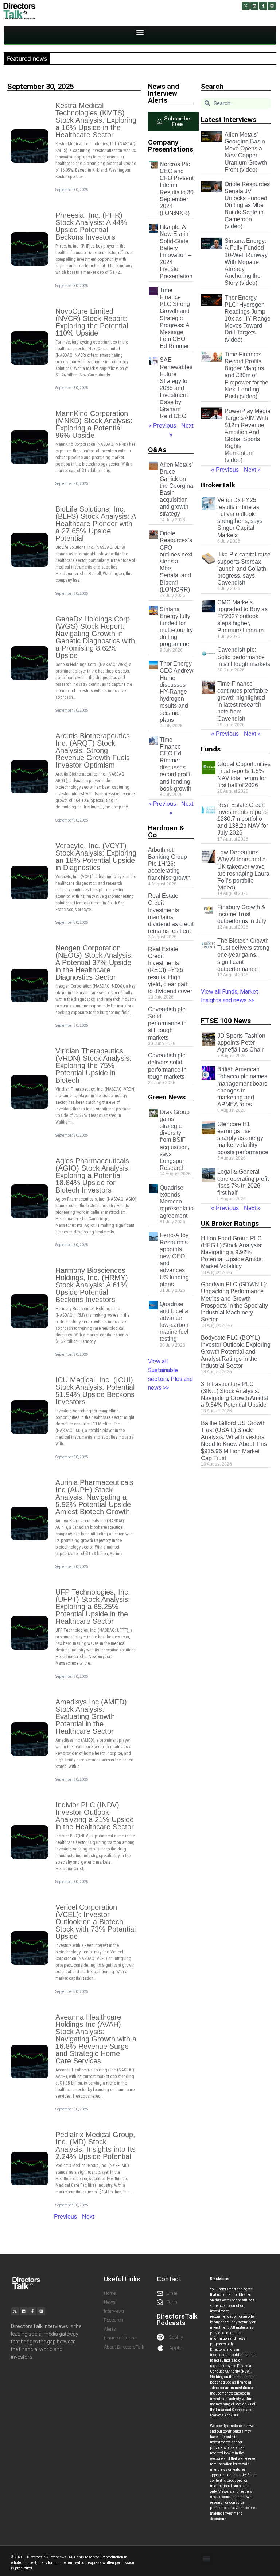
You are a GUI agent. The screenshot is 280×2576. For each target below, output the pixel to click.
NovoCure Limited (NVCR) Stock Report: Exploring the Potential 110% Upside (92, 322)
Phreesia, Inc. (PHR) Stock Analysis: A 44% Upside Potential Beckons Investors (91, 226)
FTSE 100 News (226, 1021)
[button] (140, 32)
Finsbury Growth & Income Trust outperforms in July (242, 914)
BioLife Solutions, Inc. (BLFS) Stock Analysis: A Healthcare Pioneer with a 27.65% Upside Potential (96, 524)
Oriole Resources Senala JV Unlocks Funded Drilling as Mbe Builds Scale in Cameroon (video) (247, 205)
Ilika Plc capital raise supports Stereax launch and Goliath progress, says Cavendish (244, 569)
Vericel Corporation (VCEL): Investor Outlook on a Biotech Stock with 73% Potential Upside (96, 1922)
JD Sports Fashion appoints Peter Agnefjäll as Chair (241, 1043)
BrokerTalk (218, 485)
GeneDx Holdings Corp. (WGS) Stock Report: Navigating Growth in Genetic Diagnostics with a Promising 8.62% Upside (95, 637)
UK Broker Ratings (230, 1223)
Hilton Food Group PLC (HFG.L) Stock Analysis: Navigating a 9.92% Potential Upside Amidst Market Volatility (232, 1252)
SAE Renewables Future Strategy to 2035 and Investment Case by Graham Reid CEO (176, 388)
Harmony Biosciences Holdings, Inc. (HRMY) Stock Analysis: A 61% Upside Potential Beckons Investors (92, 1285)
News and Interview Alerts (164, 93)
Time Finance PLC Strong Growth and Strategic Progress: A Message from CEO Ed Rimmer (175, 318)
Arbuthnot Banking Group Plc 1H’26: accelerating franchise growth (169, 864)
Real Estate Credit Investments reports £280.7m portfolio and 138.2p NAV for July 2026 (243, 819)
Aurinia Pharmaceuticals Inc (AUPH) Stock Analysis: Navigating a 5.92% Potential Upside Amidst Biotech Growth (94, 1497)
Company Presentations (171, 146)
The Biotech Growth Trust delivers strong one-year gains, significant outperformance (243, 955)
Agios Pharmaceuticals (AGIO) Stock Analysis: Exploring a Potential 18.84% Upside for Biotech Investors (93, 1175)
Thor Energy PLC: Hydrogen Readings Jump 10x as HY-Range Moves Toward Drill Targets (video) (248, 319)
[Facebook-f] (263, 6)
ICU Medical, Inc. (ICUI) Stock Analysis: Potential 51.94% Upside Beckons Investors (95, 1391)
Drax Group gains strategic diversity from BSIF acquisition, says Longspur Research (175, 1140)
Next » (252, 470)
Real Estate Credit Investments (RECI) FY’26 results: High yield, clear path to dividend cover (170, 970)
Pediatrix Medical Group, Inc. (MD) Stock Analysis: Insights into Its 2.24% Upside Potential (96, 2146)
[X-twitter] (246, 6)
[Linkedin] (254, 6)
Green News (167, 1097)
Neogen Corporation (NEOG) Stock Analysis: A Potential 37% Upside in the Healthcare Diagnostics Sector (94, 962)
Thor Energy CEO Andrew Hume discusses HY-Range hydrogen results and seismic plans (177, 692)
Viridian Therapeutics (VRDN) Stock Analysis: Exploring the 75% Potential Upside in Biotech (94, 1065)
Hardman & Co (166, 831)
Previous (65, 2217)
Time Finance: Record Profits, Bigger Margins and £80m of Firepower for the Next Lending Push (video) (246, 375)
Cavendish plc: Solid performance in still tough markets (167, 1023)
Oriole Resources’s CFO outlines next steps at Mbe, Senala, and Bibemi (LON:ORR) (176, 561)
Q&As (157, 450)
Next (88, 2217)
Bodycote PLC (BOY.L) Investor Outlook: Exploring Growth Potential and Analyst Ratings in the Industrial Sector (236, 1352)
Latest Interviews (229, 120)
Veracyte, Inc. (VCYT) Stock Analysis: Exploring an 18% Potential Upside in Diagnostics (96, 857)
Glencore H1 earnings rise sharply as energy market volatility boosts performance (243, 1138)
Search (212, 86)
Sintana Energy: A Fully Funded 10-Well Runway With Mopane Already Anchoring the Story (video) (246, 262)
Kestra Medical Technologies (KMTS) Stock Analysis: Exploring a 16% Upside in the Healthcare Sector (96, 120)
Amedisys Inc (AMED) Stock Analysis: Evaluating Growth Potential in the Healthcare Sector (91, 1716)
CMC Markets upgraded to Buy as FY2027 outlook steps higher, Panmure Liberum (242, 616)
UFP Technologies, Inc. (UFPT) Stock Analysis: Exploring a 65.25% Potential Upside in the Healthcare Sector (93, 1607)
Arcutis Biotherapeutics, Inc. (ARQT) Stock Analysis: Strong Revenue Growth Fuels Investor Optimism (94, 750)
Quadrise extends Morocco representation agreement (178, 1202)
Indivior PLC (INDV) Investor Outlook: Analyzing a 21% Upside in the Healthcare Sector (95, 1816)
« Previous (162, 426)
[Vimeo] (272, 6)
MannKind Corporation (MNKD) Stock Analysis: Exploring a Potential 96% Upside (94, 424)
